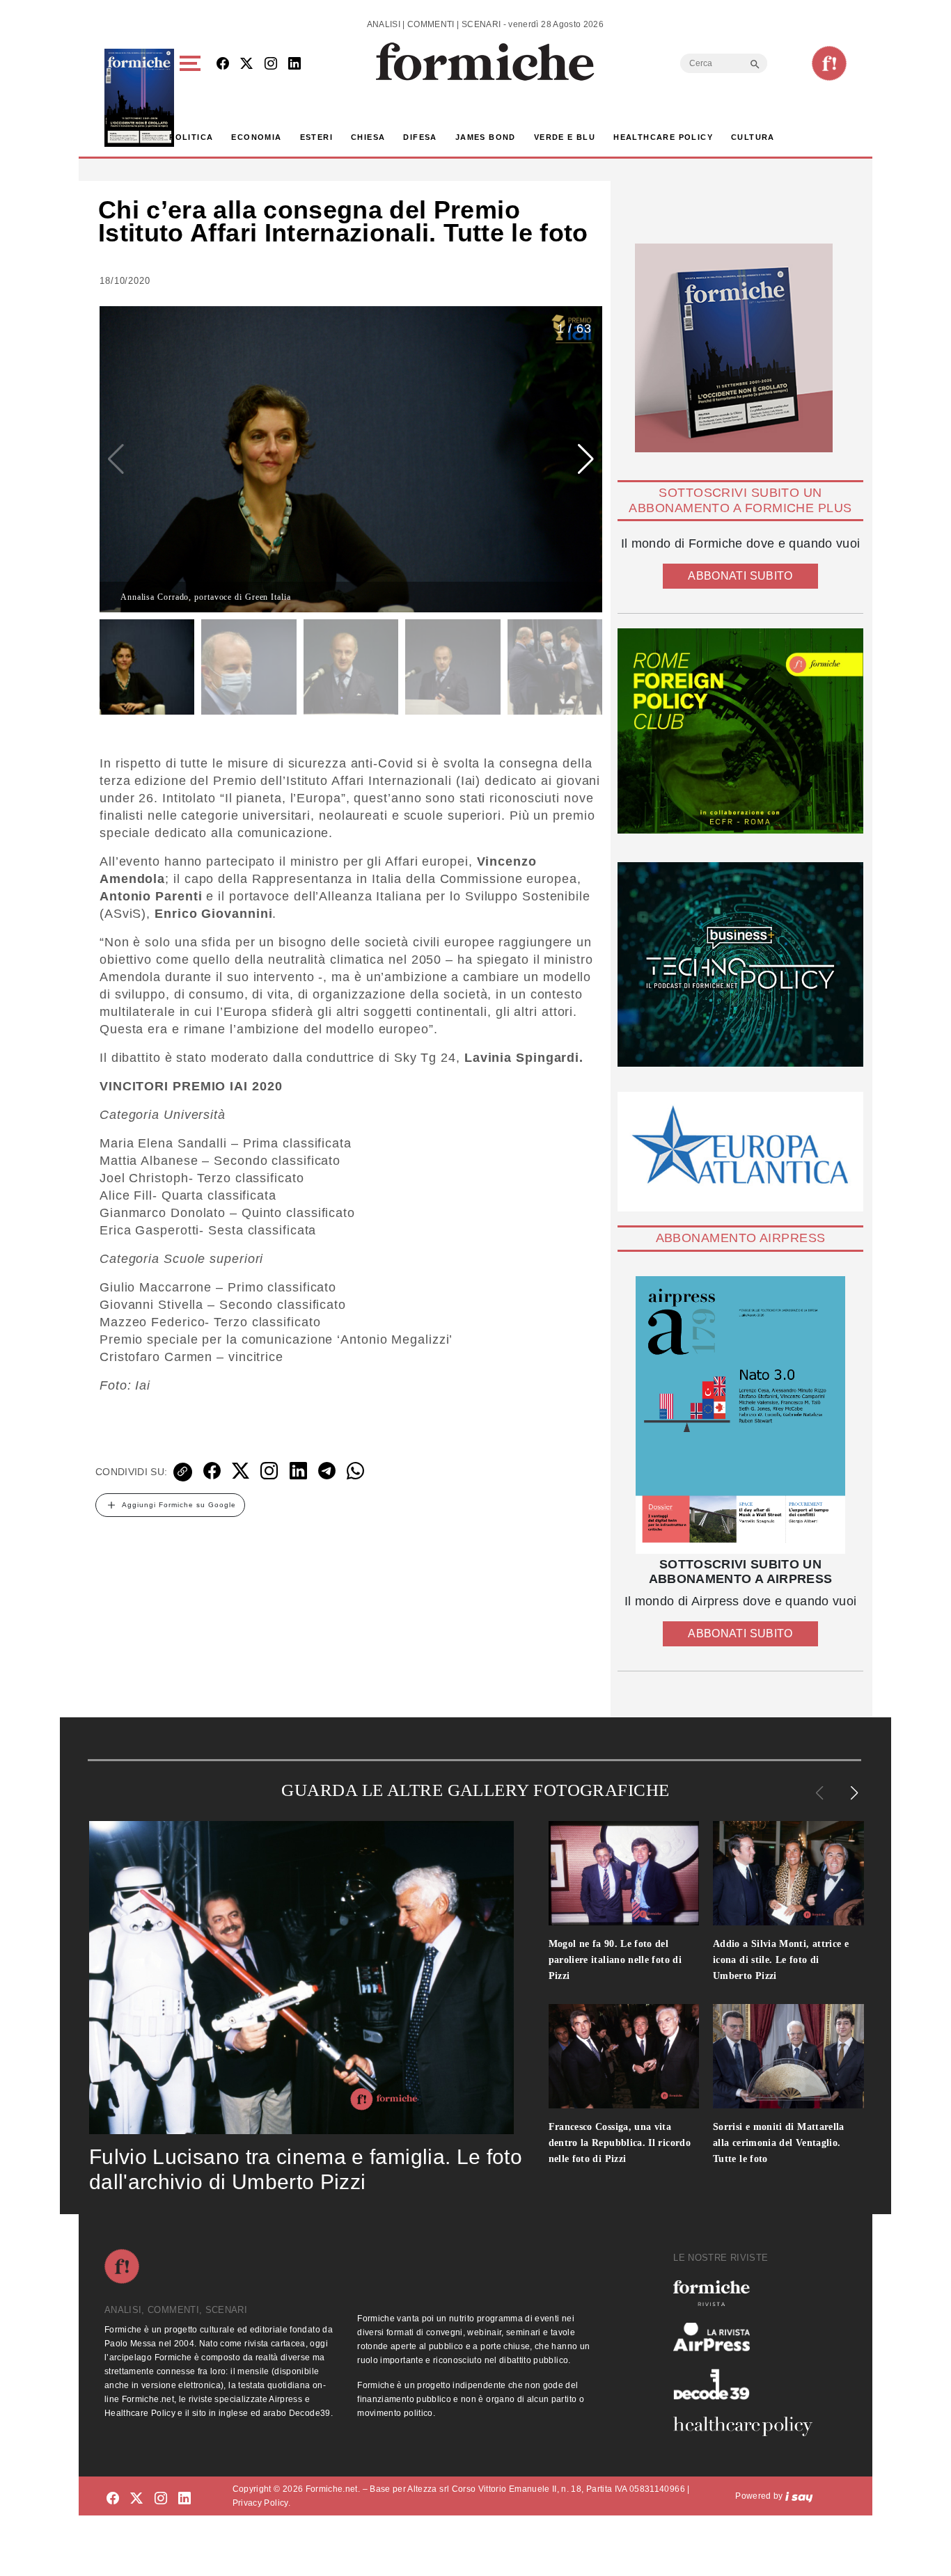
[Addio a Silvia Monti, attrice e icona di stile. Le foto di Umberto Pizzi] (788, 1873)
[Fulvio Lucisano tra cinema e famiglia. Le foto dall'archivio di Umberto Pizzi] (301, 1978)
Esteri (316, 137)
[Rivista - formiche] (748, 2293)
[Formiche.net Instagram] (271, 64)
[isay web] (799, 2496)
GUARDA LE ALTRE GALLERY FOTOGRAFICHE (475, 1790)
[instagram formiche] (161, 2498)
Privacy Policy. (261, 2503)
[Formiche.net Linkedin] (294, 64)
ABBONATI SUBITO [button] (740, 576)
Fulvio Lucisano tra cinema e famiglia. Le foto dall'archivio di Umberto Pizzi (306, 2169)
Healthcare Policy (663, 137)
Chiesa (368, 137)
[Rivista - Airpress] (748, 2337)
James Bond (486, 137)
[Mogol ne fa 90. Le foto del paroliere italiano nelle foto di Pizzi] (624, 1873)
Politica (191, 137)
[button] (192, 98)
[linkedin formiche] (184, 2498)
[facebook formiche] (113, 2498)
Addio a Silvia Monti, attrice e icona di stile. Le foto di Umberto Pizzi (781, 1960)
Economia (256, 137)
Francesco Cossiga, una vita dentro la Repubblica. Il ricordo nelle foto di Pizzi (620, 2143)
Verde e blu (565, 137)
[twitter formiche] (136, 2498)
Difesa (420, 137)
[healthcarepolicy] (748, 2426)
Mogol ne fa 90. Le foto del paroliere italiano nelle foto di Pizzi (615, 1960)
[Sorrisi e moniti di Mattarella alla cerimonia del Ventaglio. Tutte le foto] (788, 2056)
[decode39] (748, 2384)
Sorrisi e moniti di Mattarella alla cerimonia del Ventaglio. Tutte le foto (779, 2143)
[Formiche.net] (829, 63)
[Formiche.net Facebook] (223, 64)
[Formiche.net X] (246, 64)
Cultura (753, 137)
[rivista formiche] (740, 1415)
